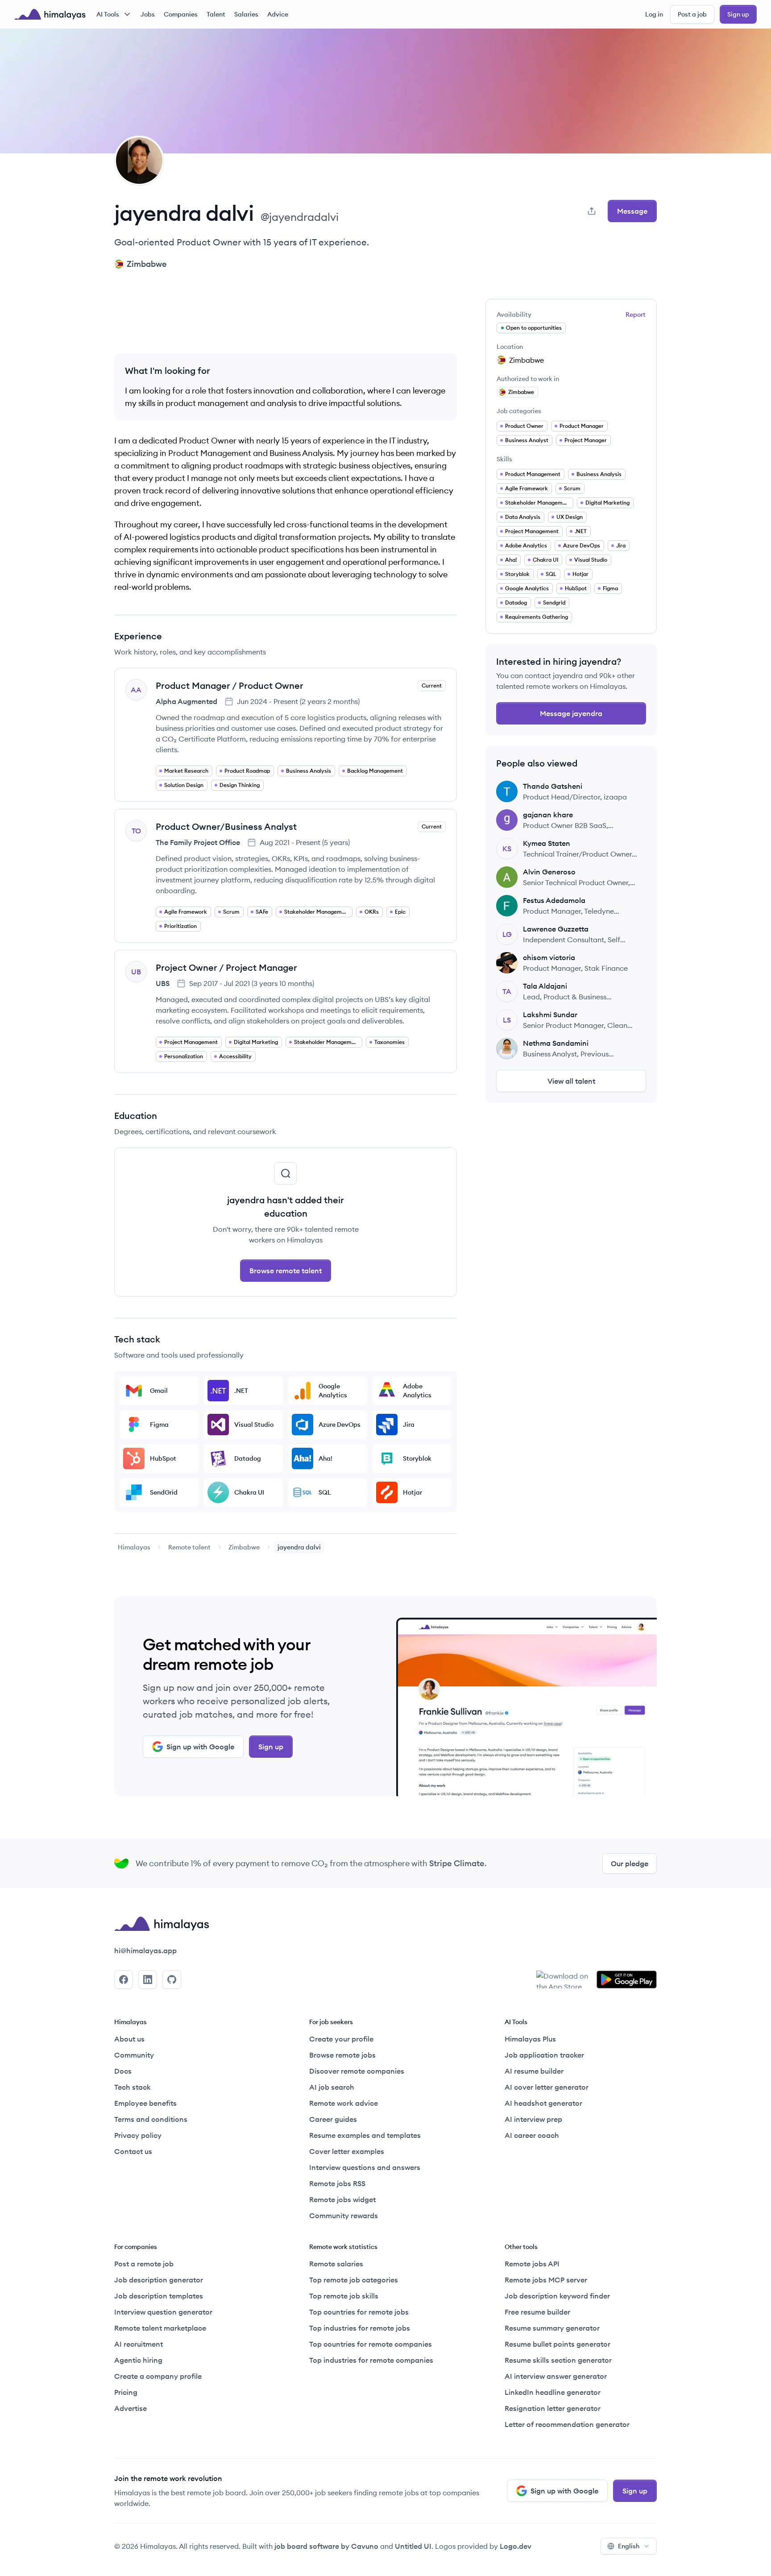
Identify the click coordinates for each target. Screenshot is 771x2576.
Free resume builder (537, 2312)
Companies (181, 14)
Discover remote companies (357, 2071)
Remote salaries (336, 2264)
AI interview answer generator (556, 2376)
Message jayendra (571, 713)
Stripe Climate (457, 1863)
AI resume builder (534, 2071)
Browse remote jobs (342, 2055)
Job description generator (159, 2280)
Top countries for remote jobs (359, 2312)
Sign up (738, 14)
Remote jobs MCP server (546, 2280)
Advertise (131, 2408)
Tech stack (133, 2087)
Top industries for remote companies (371, 2360)
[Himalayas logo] (50, 14)
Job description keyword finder (557, 2296)
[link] (134, 1547)
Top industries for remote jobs (360, 2328)
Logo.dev (516, 2546)
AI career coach (532, 2135)
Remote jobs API (532, 2264)
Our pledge (630, 1864)
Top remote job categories (354, 2280)
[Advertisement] (286, 319)
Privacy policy (138, 2135)
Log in (654, 14)
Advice (278, 14)
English (629, 2546)
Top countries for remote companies (371, 2344)
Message (632, 211)
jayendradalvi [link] (299, 1547)
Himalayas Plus (530, 2039)
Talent (216, 14)
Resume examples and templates (365, 2135)
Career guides (333, 2119)
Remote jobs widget (342, 2199)
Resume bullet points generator (558, 2344)
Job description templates (159, 2296)
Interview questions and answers (365, 2167)
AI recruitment (139, 2344)
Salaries (246, 14)
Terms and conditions (151, 2119)
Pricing (126, 2392)
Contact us (133, 2151)
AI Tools (108, 14)
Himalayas (134, 1547)
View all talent (571, 1081)
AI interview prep (533, 2119)
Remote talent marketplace (160, 2328)
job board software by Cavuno (326, 2546)
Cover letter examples (347, 2151)
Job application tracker (544, 2055)
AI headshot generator (543, 2103)
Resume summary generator (552, 2328)
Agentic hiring (138, 2360)
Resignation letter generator (553, 2408)
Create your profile (341, 2039)
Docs (123, 2071)
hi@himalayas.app (145, 1951)
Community (134, 2055)
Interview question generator (163, 2312)
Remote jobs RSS (337, 2183)
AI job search (332, 2087)
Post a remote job (144, 2264)
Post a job (692, 14)
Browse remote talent (286, 1271)
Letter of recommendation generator (567, 2424)
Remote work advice (344, 2103)
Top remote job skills (344, 2296)
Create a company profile (158, 2376)
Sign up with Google (200, 1747)
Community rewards (344, 2216)
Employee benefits (145, 2103)
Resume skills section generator (558, 2360)
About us (129, 2039)
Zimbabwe (244, 1547)
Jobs (148, 14)
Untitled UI (413, 2546)
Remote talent (189, 1547)
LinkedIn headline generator (553, 2392)
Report (636, 315)
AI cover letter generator (547, 2087)
